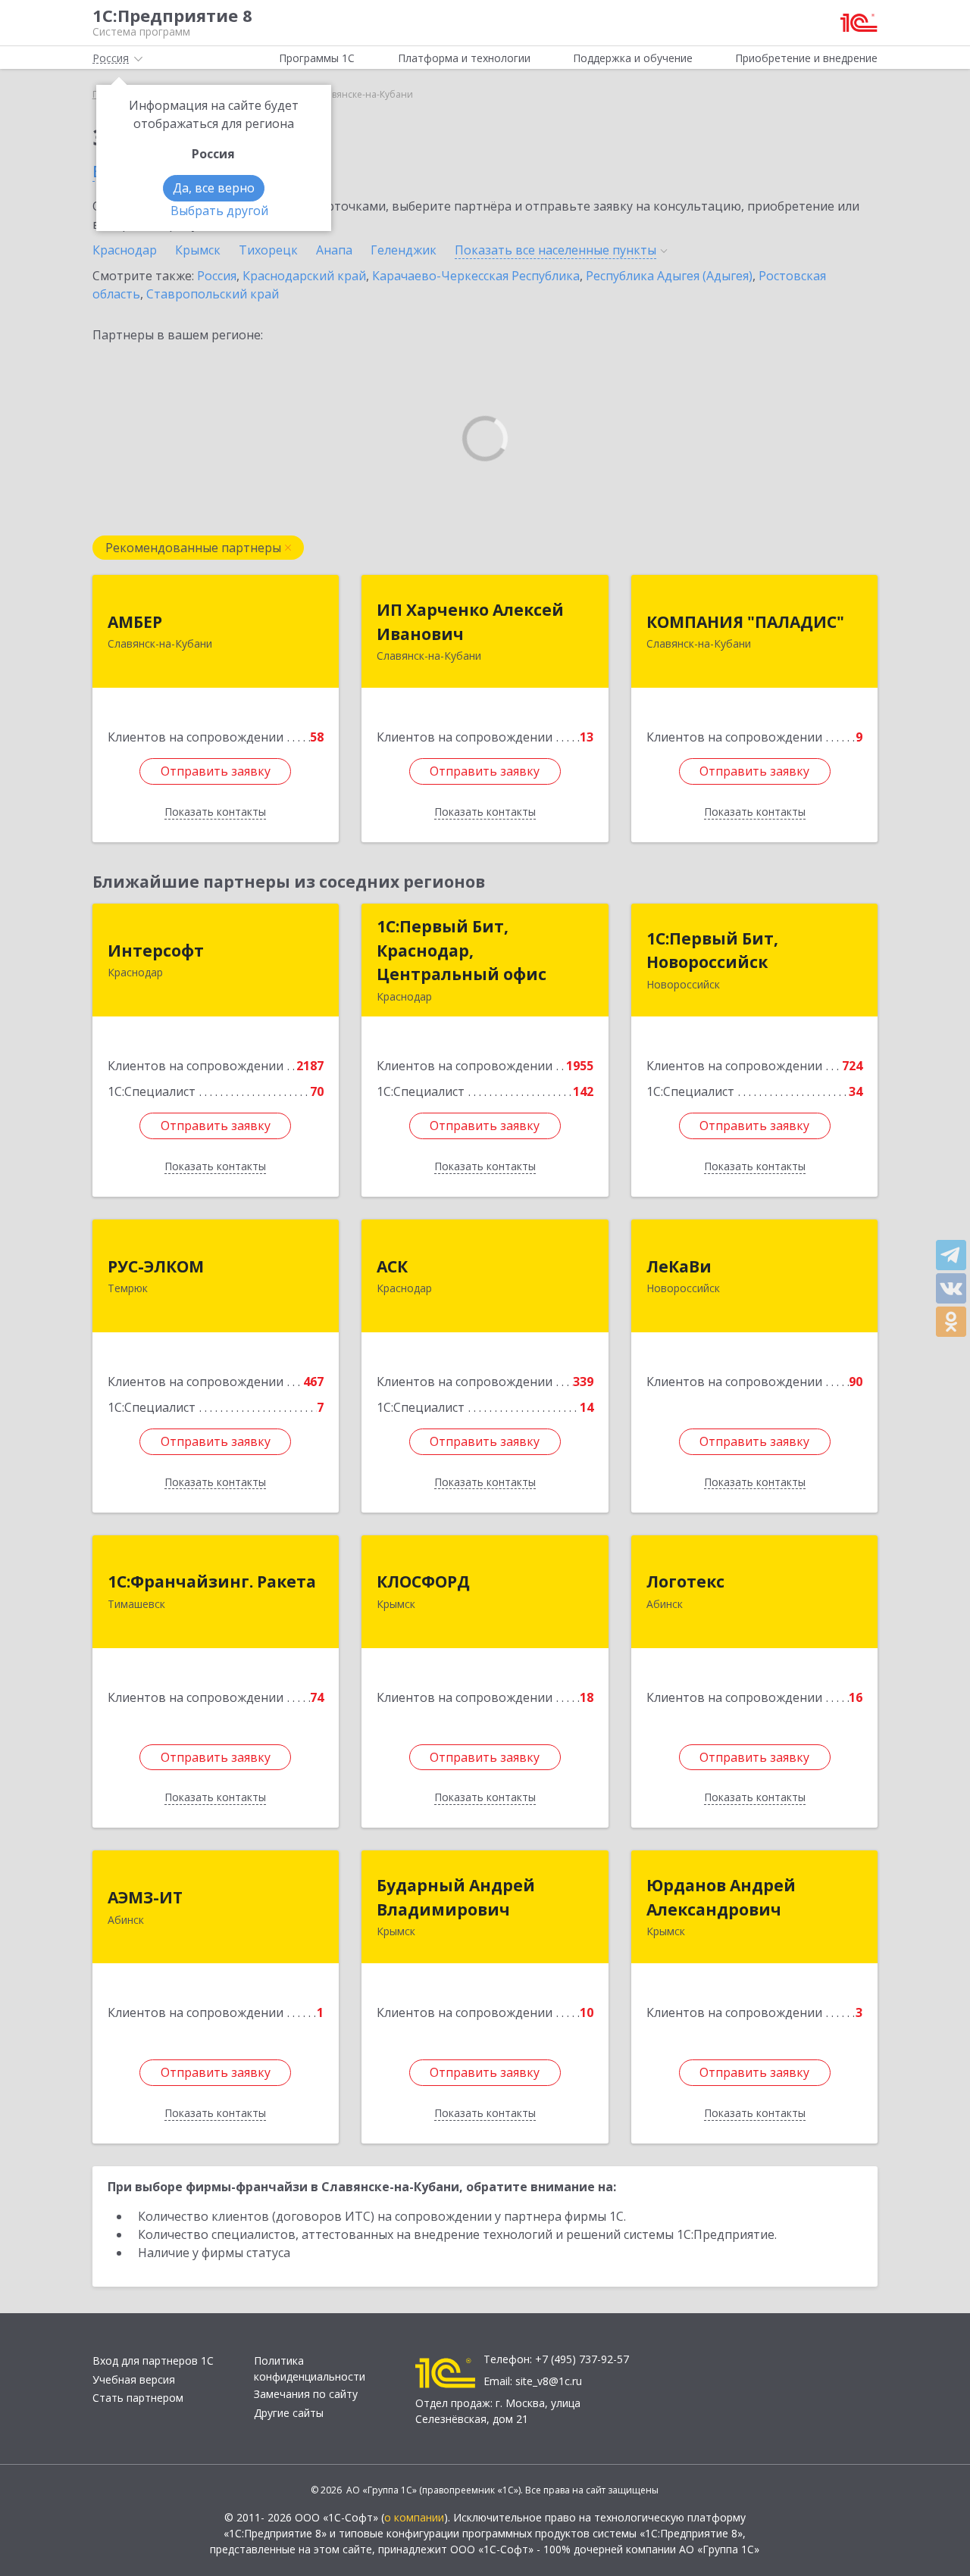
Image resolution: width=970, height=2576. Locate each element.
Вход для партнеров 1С (153, 2361)
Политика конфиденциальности (310, 2368)
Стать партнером (138, 2398)
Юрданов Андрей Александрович (721, 1897)
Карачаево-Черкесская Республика (476, 276)
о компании (414, 2517)
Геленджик (404, 250)
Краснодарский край (304, 276)
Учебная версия (134, 2379)
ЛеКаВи (679, 1266)
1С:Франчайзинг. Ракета (212, 1582)
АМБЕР (135, 622)
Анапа (334, 250)
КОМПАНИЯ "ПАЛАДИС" (745, 622)
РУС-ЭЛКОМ (156, 1266)
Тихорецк (268, 250)
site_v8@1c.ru (549, 2381)
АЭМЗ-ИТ (145, 1897)
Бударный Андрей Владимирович (456, 1897)
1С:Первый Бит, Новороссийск (712, 951)
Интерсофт (156, 951)
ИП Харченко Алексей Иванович (470, 622)
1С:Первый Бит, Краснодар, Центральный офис (462, 950)
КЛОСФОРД (423, 1582)
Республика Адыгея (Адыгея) (669, 276)
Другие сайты (289, 2413)
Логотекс (685, 1582)
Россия (217, 276)
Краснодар (125, 250)
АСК (392, 1266)
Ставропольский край (213, 294)
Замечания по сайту (306, 2394)
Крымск (198, 250)
